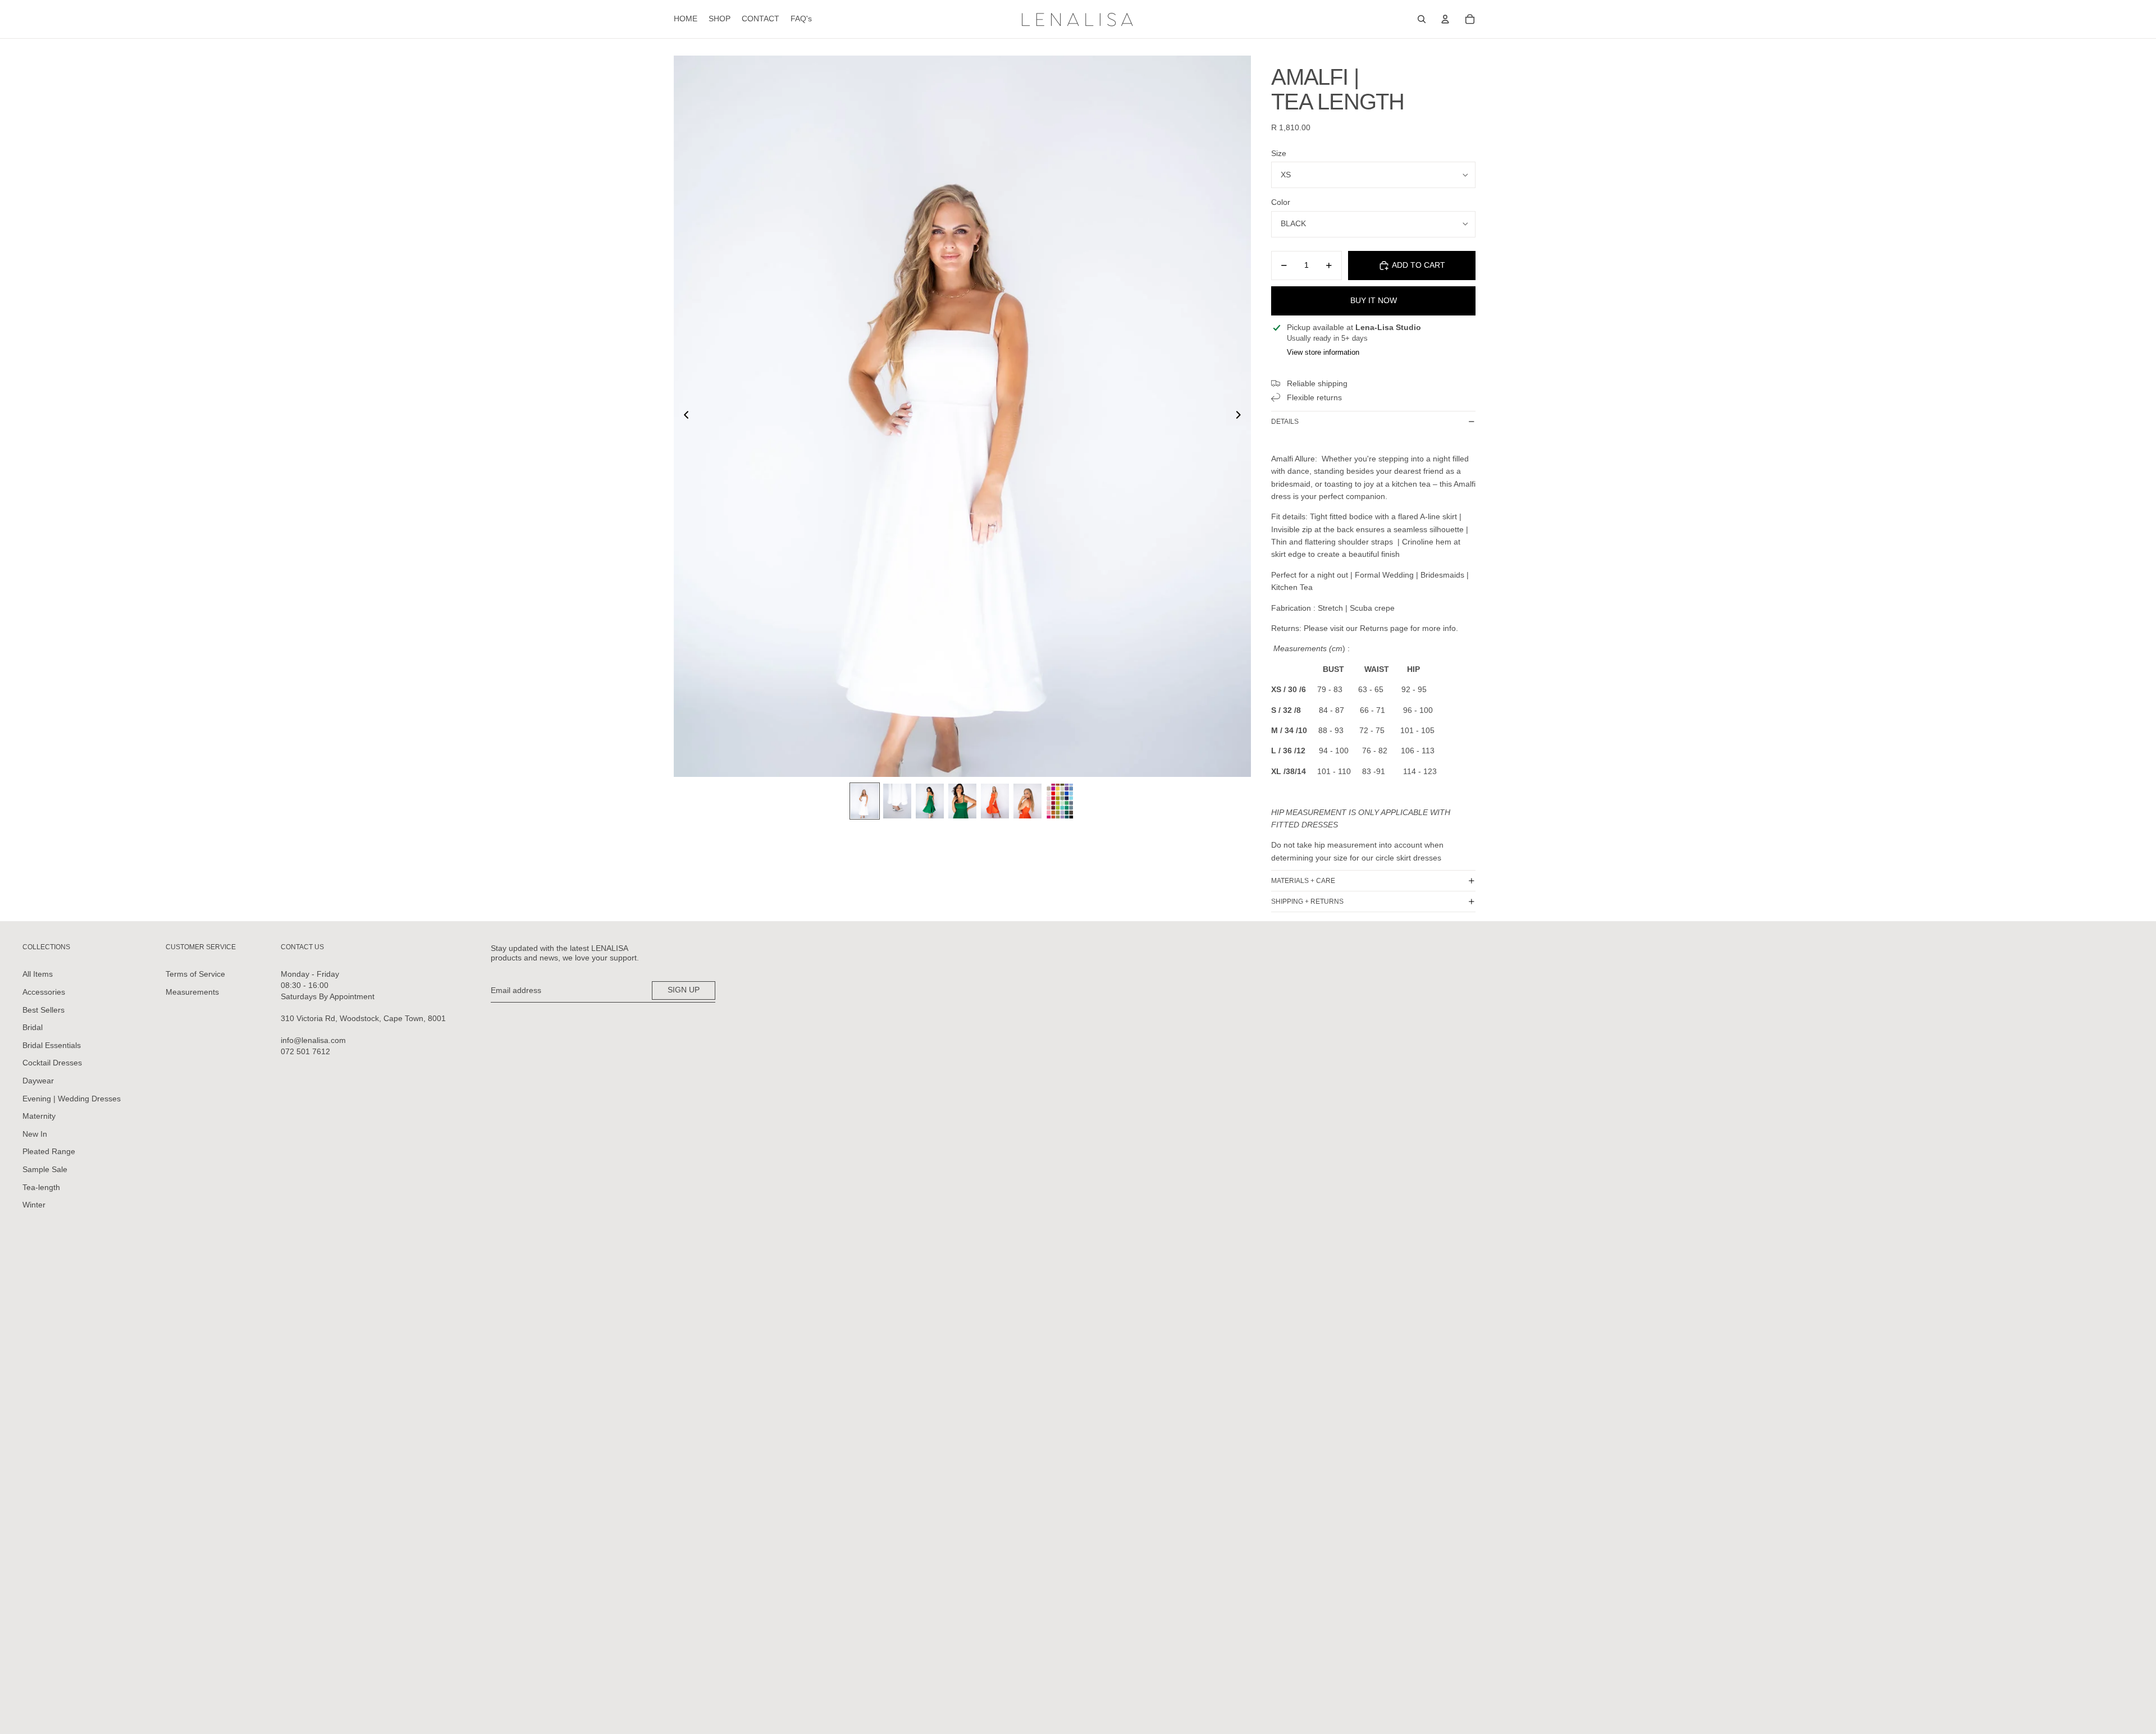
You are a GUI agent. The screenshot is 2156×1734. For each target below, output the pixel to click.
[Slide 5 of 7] (995, 801)
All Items (38, 974)
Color (1281, 202)
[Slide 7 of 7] (1060, 801)
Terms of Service (195, 974)
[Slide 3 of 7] (930, 801)
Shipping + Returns (1307, 902)
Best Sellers (44, 1010)
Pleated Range (49, 1151)
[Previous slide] (683, 417)
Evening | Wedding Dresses (72, 1099)
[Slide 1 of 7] (865, 801)
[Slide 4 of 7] (962, 801)
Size (1279, 153)
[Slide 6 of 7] (1027, 801)
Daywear (38, 1081)
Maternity (39, 1116)
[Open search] (1422, 19)
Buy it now (1374, 300)
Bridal (33, 1027)
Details (1285, 422)
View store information (1323, 352)
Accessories (44, 992)
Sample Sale (45, 1169)
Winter (34, 1205)
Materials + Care (1303, 881)
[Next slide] (1242, 417)
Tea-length (41, 1187)
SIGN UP (684, 990)
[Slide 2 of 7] (897, 801)
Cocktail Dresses (52, 1063)
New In (35, 1134)
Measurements (192, 992)
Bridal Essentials (52, 1045)
